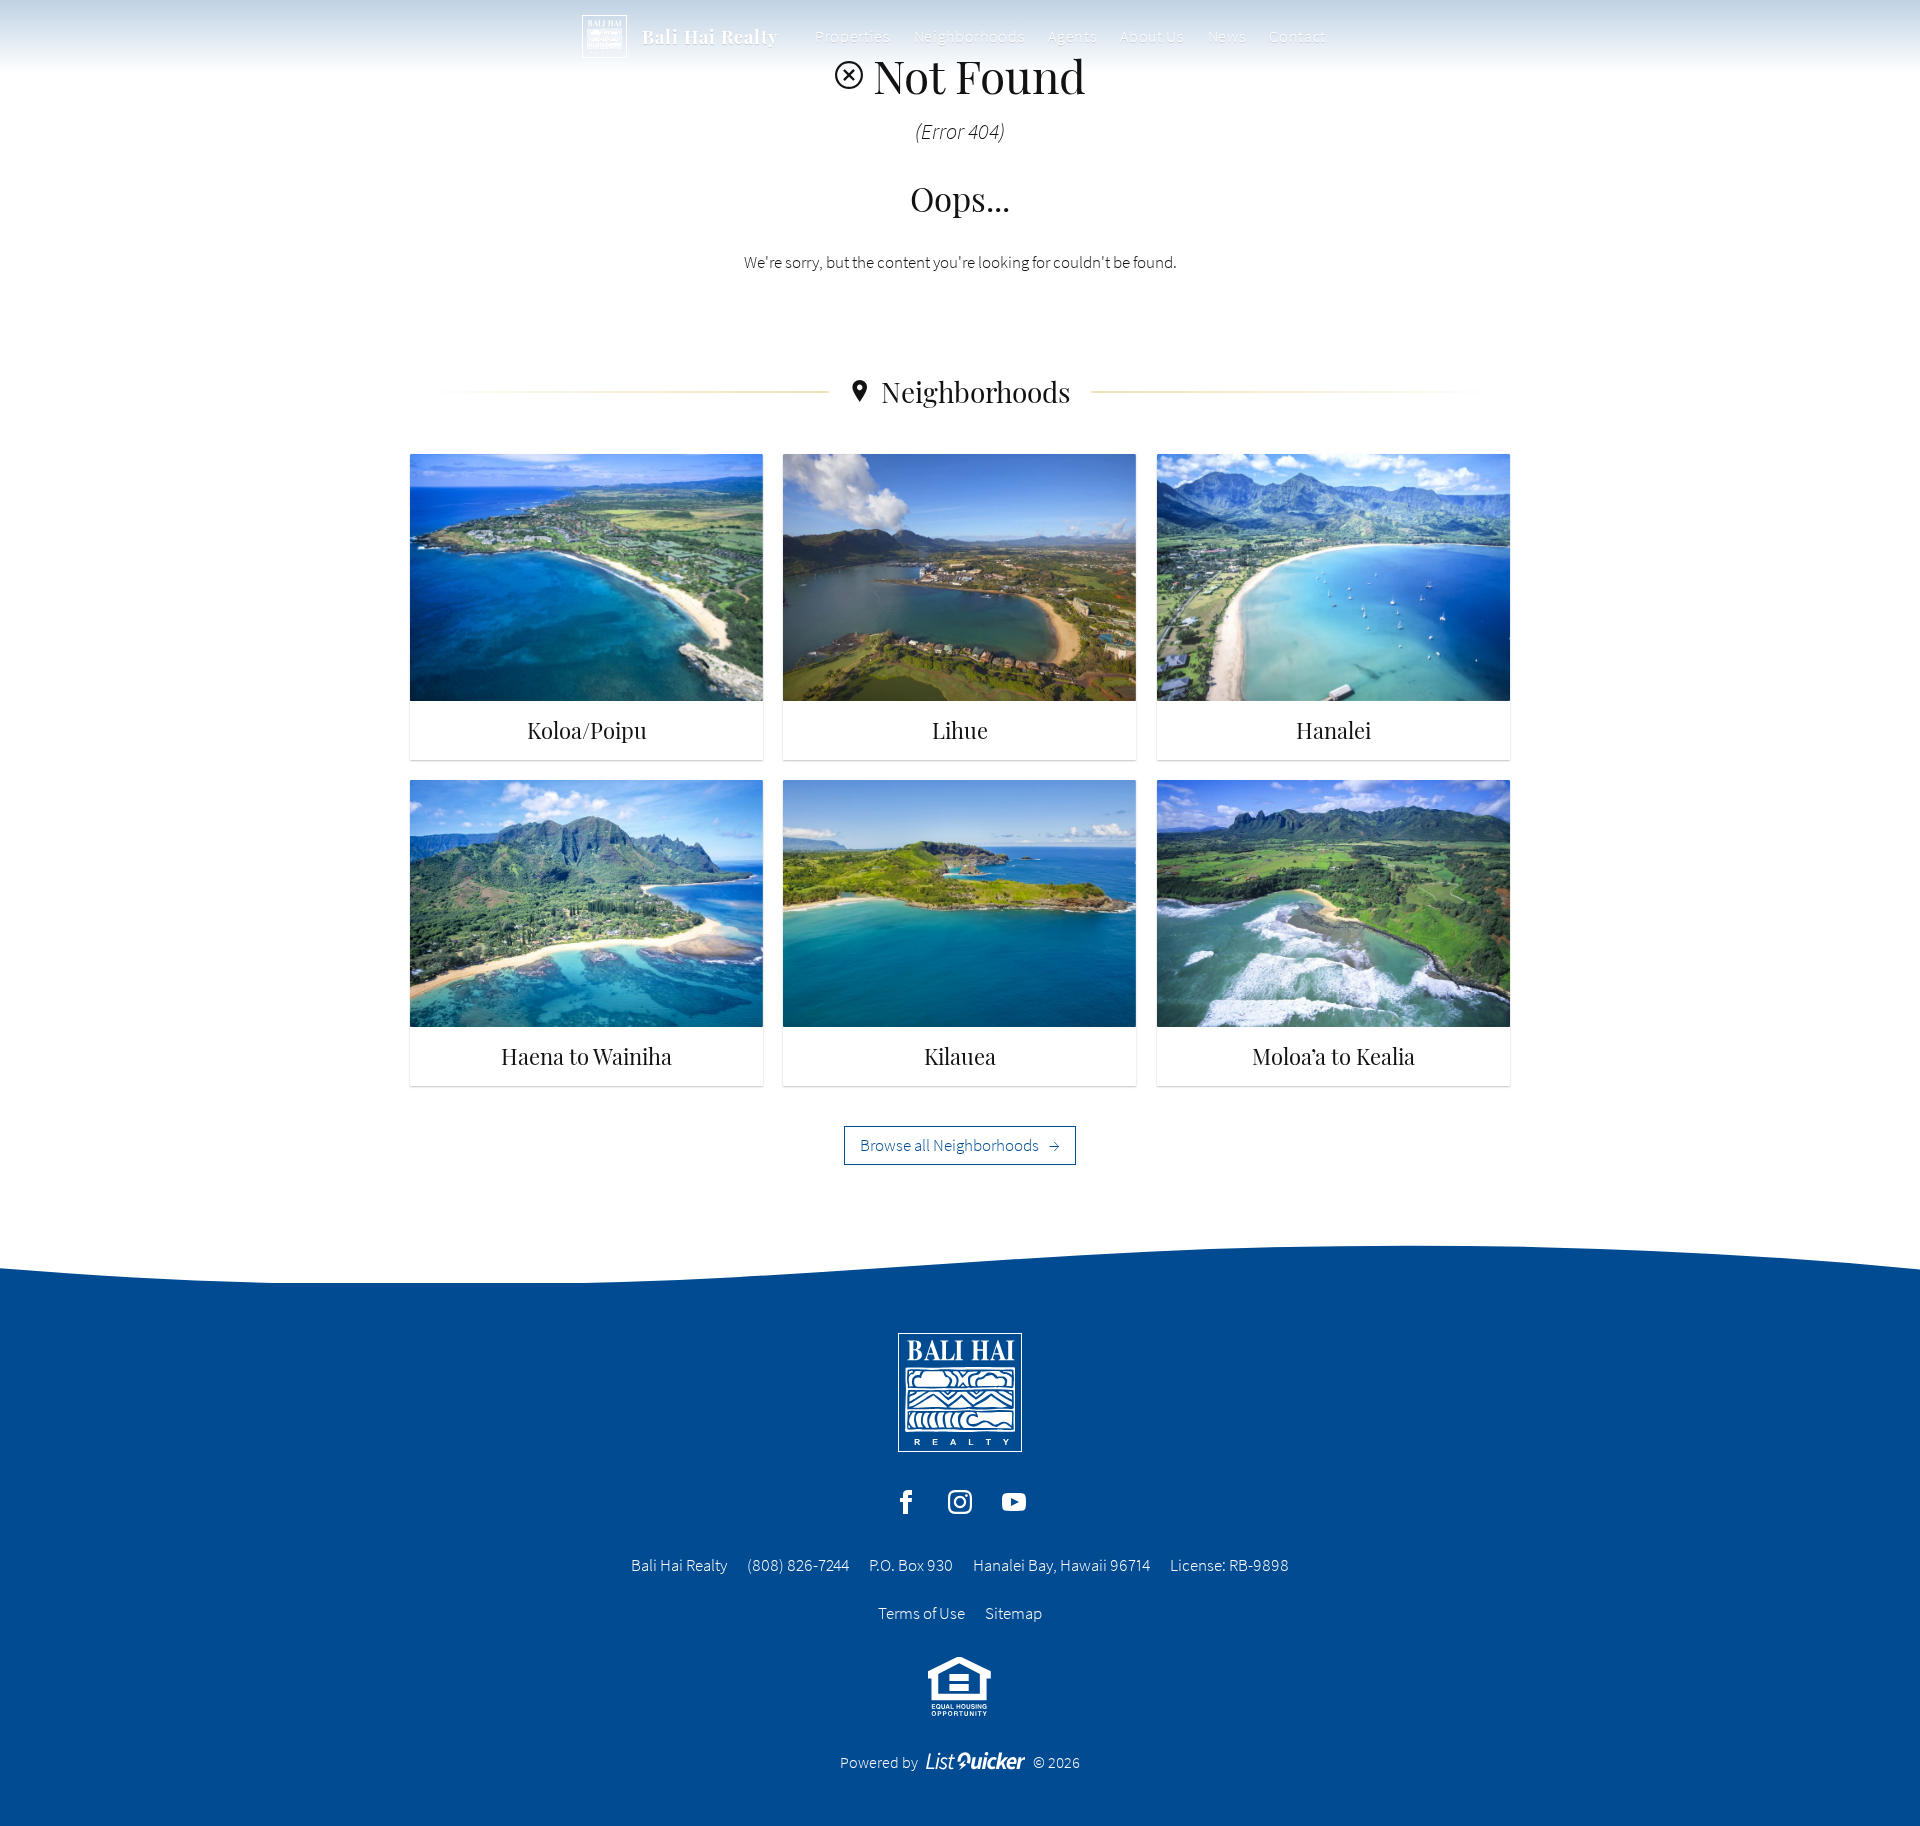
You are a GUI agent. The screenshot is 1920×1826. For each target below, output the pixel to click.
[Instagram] (960, 1502)
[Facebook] (906, 1502)
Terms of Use (921, 1613)
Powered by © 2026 (960, 1762)
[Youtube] (1014, 1502)
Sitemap (1013, 1613)
